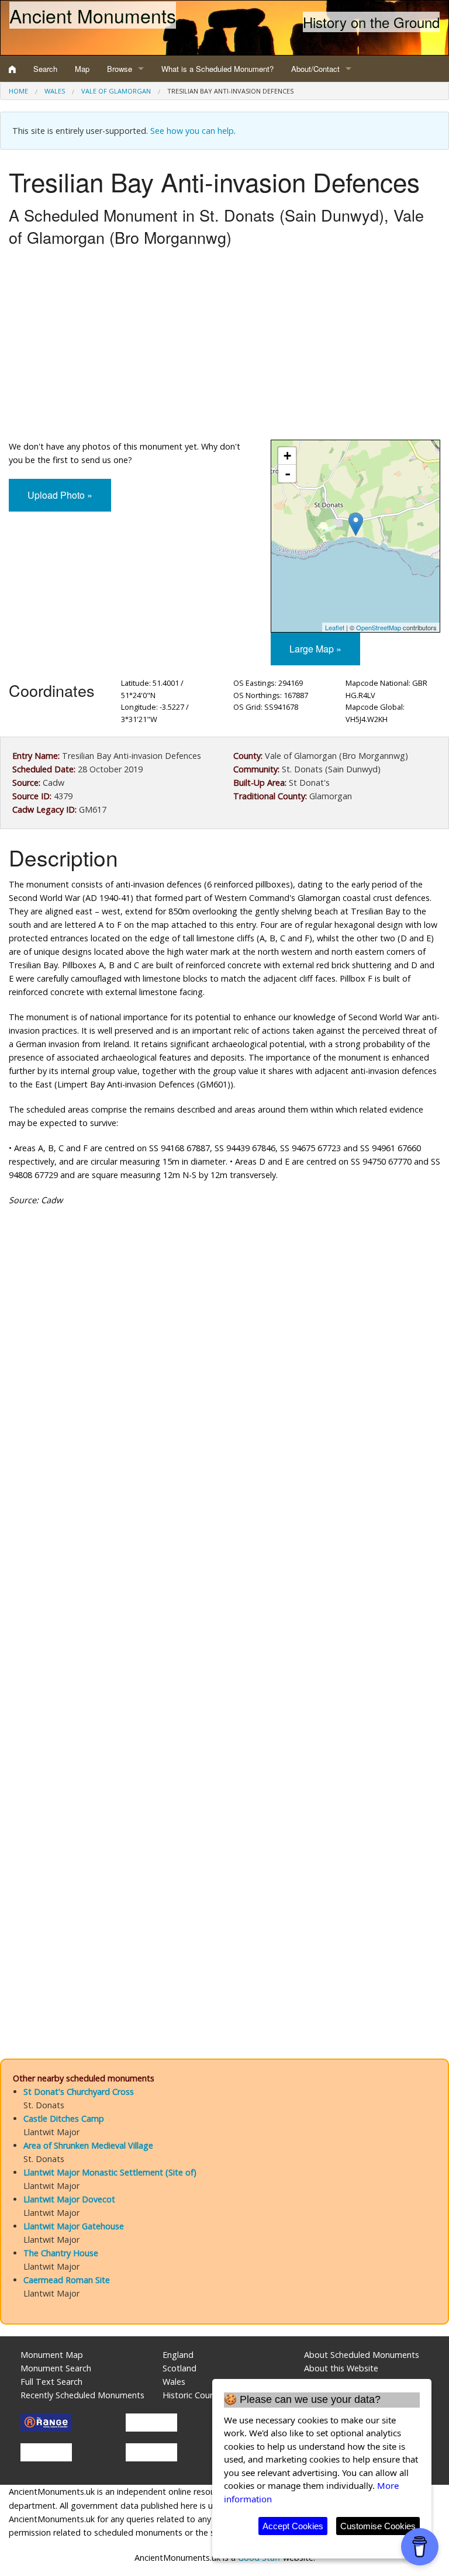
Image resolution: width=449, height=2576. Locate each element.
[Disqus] (224, 1566)
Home (18, 91)
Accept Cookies (293, 2526)
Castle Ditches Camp (64, 2119)
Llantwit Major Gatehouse (74, 2226)
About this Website (341, 2368)
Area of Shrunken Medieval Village (88, 2145)
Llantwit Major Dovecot (69, 2199)
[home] (12, 69)
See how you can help (192, 131)
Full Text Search (51, 2382)
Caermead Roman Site (67, 2280)
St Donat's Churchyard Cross (79, 2092)
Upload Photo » (60, 495)
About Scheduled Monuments (362, 2355)
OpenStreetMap (379, 627)
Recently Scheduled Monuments (82, 2395)
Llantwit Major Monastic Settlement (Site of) (110, 2172)
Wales (55, 91)
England (178, 2355)
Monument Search (56, 2368)
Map (82, 69)
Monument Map (52, 2355)
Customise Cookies (378, 2526)
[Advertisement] (224, 346)
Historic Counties (196, 2395)
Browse (120, 69)
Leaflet (335, 627)
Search (45, 69)
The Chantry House (61, 2253)
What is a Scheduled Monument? (217, 69)
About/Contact (315, 69)
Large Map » (315, 649)
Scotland (179, 2368)
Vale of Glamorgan (116, 91)
